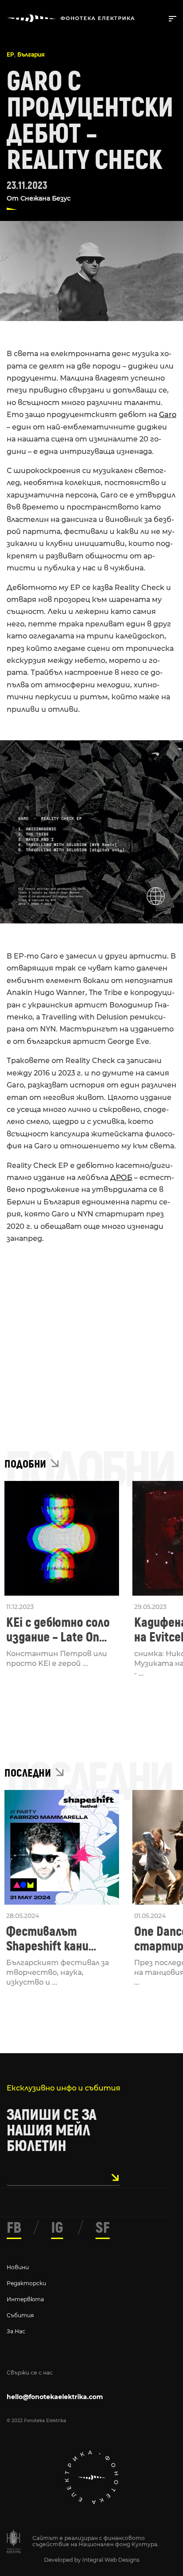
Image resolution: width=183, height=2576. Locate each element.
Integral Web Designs (111, 2560)
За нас (16, 2331)
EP (10, 54)
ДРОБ (121, 1178)
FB (14, 2228)
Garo (168, 415)
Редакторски (26, 2283)
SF (103, 2228)
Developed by (63, 2560)
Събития (20, 2315)
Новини (18, 2267)
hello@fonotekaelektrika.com (55, 2397)
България (31, 54)
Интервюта (25, 2299)
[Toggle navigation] (171, 18)
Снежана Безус (46, 198)
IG (57, 2228)
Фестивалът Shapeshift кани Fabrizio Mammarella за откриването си (59, 1939)
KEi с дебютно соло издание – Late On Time (58, 1630)
